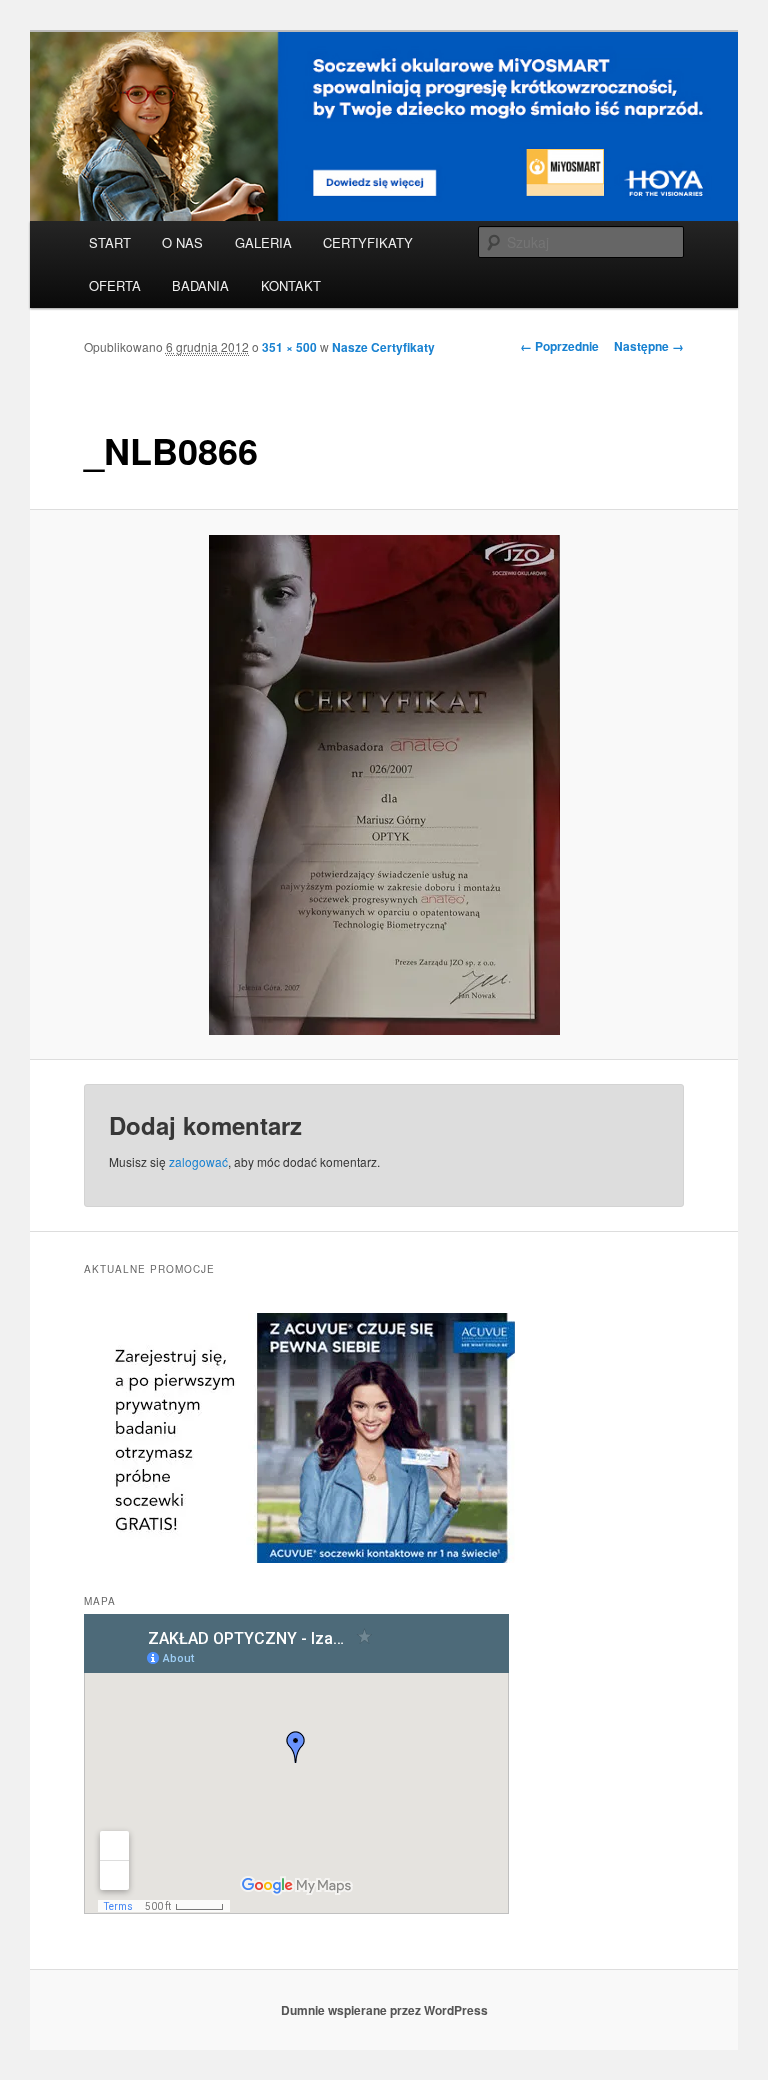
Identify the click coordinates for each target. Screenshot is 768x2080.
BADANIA (200, 285)
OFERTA (115, 285)
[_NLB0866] (384, 785)
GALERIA (263, 242)
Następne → (649, 346)
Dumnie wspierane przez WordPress (384, 2010)
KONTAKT (291, 285)
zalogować (198, 1161)
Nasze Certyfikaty (383, 347)
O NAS (182, 242)
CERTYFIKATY (368, 242)
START (110, 242)
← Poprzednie (559, 346)
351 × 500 (289, 347)
